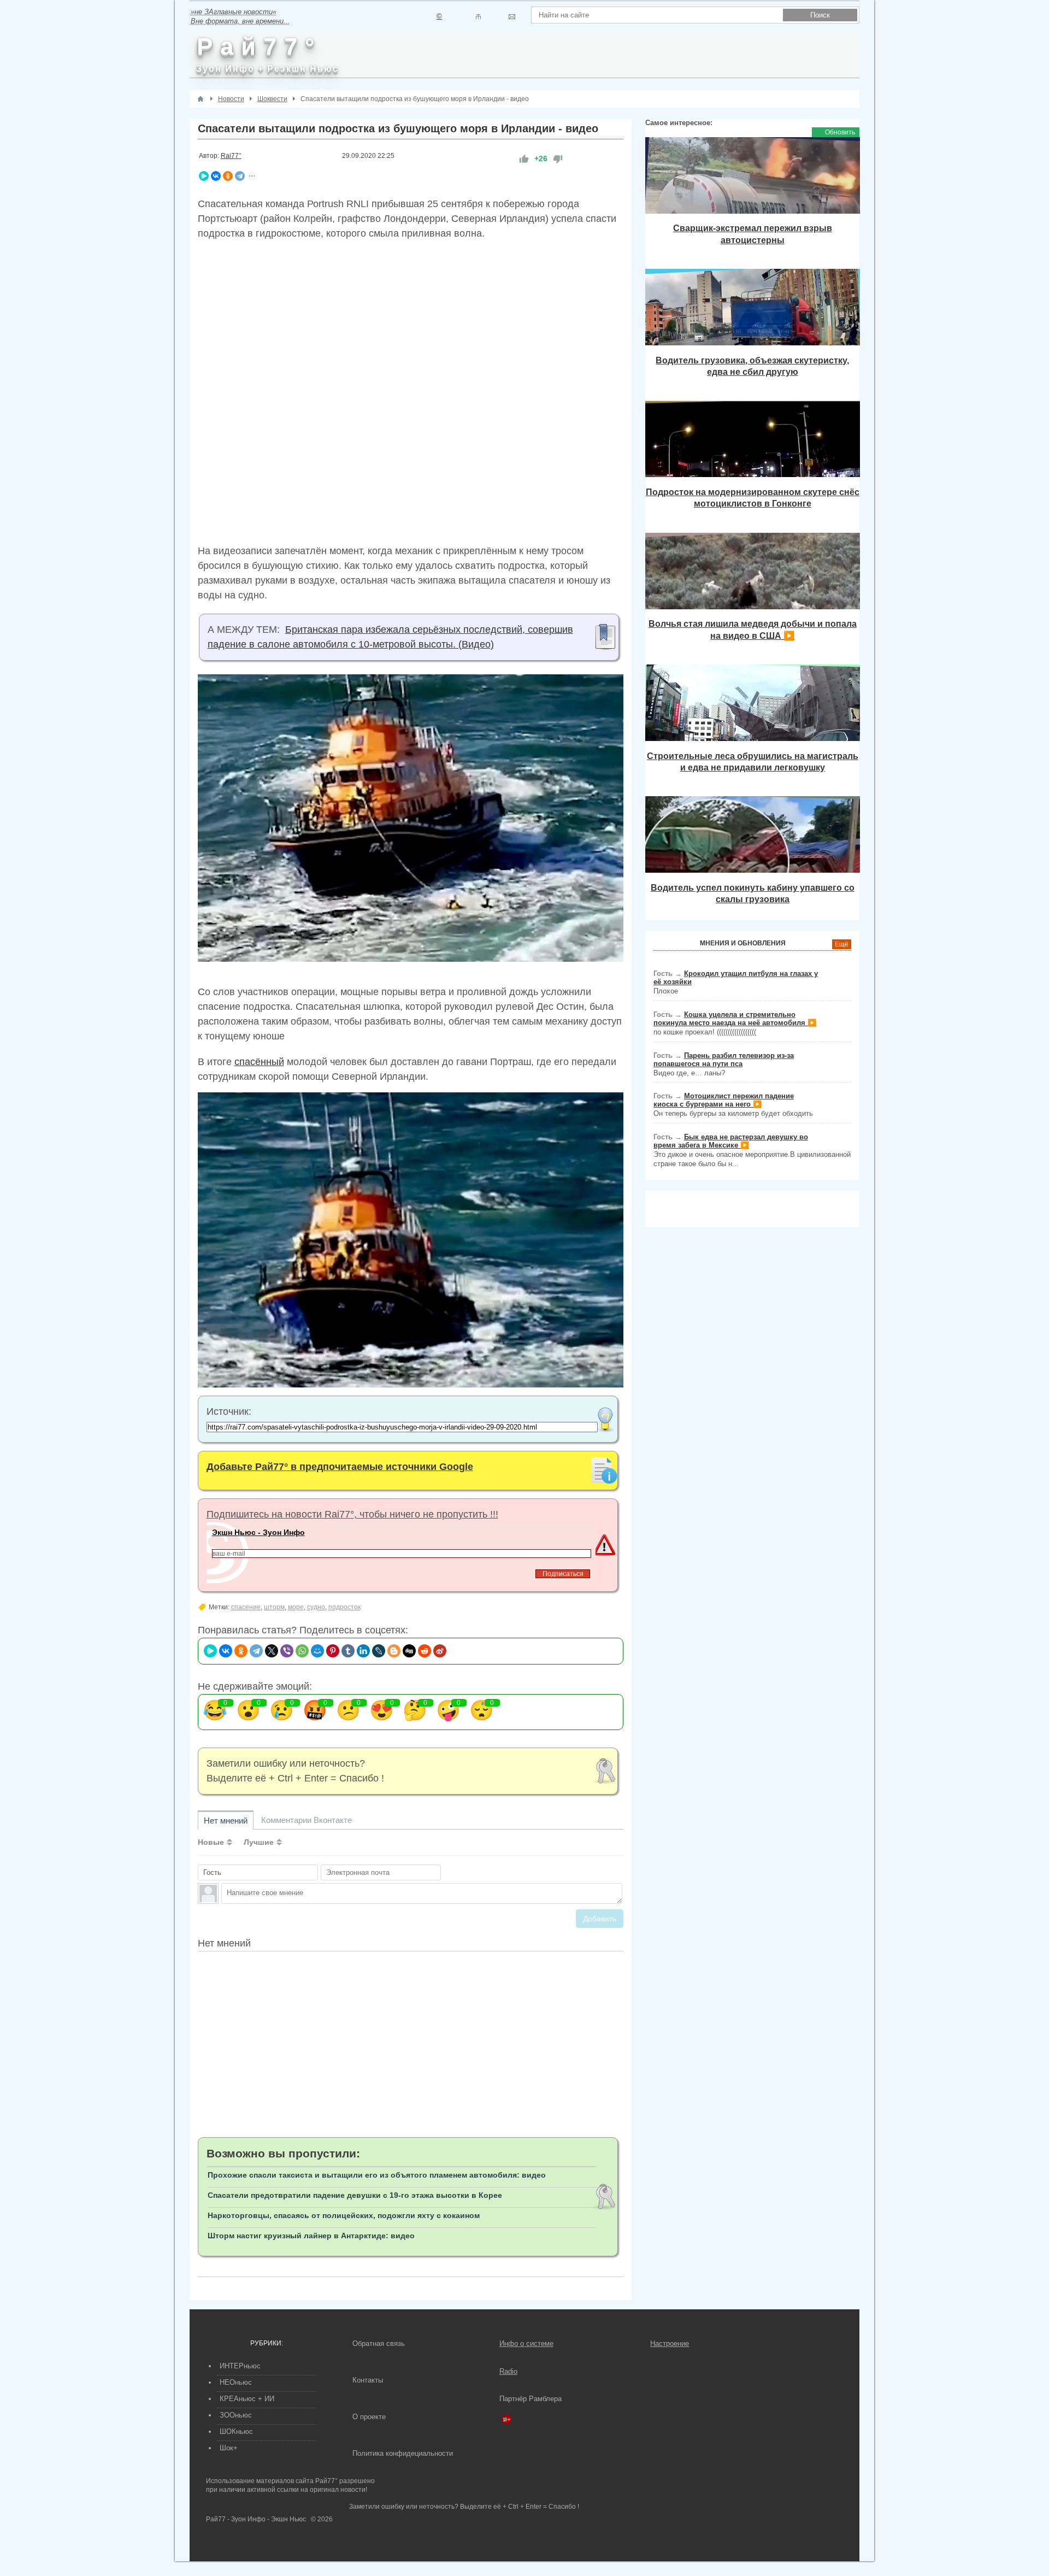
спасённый (259, 1062)
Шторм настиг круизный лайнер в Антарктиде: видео (311, 2236)
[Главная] (201, 99)
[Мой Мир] (317, 1651)
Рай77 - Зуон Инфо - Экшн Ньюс (256, 2519)
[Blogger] (394, 1651)
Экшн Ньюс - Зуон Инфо (258, 1532)
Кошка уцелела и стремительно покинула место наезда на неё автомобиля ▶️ (735, 1019)
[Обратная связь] (512, 17)
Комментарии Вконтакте (307, 1820)
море (296, 1607)
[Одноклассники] (228, 176)
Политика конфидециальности (403, 2453)
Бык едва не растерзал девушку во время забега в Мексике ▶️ (731, 1141)
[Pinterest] (333, 1651)
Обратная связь (379, 2343)
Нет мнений (226, 1821)
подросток (344, 1607)
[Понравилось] (524, 159)
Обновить (840, 132)
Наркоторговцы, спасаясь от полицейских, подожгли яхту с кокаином (344, 2215)
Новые (211, 1842)
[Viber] (287, 1651)
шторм (274, 1607)
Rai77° (231, 156)
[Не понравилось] (558, 159)
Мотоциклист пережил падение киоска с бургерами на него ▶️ (724, 1100)
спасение (246, 1607)
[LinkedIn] (363, 1651)
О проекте (369, 2417)
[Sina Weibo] (440, 1651)
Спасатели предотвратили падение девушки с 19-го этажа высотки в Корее (355, 2195)
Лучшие (259, 1842)
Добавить (600, 1919)
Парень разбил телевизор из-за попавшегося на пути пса (724, 1060)
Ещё (842, 944)
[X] (272, 1651)
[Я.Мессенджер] (204, 176)
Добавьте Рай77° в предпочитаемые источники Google (340, 1467)
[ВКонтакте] (216, 176)
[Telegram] (240, 176)
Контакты (368, 2380)
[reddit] (425, 1651)
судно (316, 1607)
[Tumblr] (348, 1651)
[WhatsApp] (302, 1651)
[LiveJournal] (379, 1651)
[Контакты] (478, 17)
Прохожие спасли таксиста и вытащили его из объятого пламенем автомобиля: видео (377, 2175)
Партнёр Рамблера (531, 2399)
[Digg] (409, 1651)
